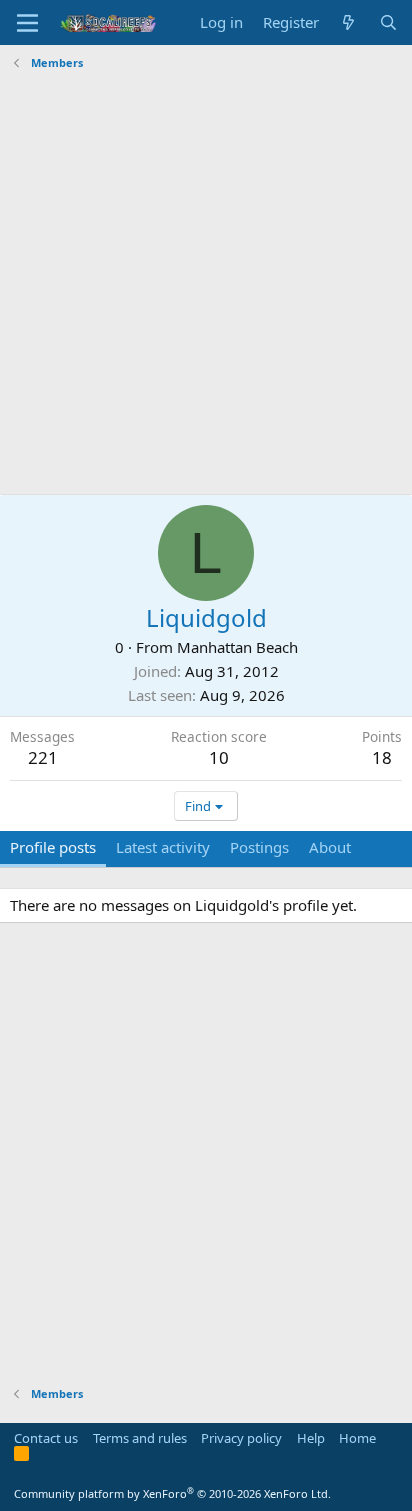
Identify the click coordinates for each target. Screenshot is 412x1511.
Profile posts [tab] (53, 847)
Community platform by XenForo (172, 1493)
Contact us (46, 1438)
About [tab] (330, 847)
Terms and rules (140, 1438)
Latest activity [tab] (163, 847)
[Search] (388, 22)
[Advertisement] (206, 283)
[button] (27, 23)
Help (311, 1438)
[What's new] (348, 22)
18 (382, 757)
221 (43, 757)
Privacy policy (241, 1438)
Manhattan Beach (237, 647)
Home (357, 1438)
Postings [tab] (259, 847)
